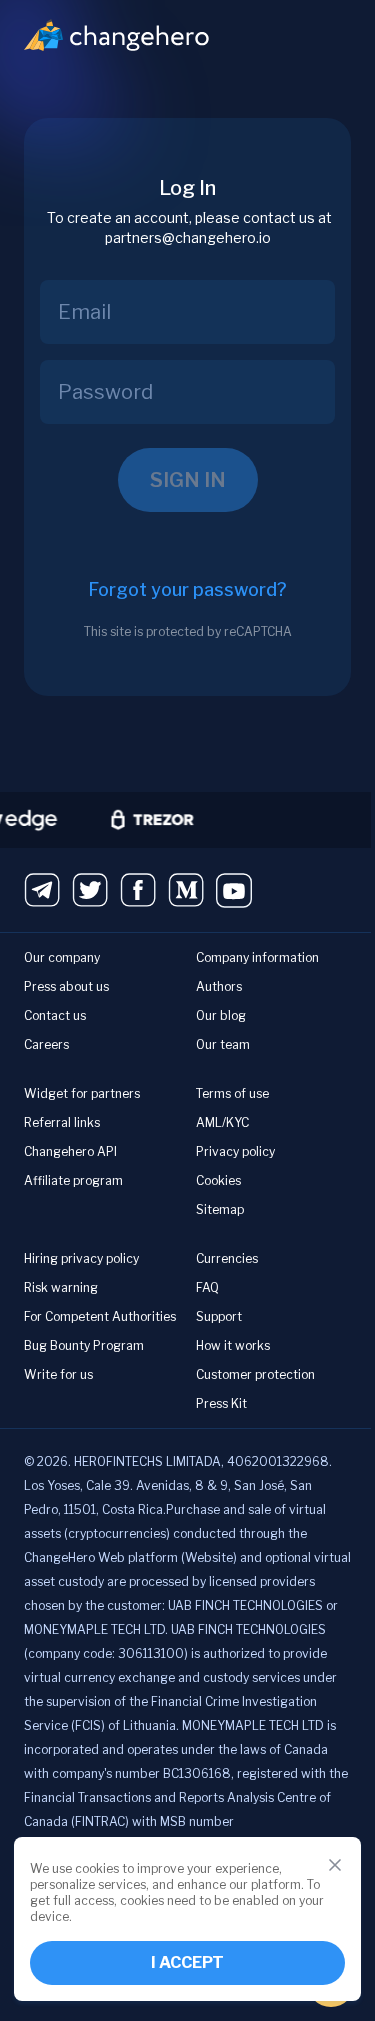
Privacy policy (235, 1151)
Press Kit (221, 1403)
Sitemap (220, 1209)
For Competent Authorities (100, 1316)
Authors (219, 986)
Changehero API (70, 1151)
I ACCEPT (187, 1962)
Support (219, 1316)
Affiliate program (73, 1180)
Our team (223, 1044)
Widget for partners (82, 1093)
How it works (233, 1345)
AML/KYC (222, 1122)
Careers (46, 1044)
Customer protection (255, 1374)
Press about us (66, 986)
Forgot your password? (187, 589)
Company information (257, 957)
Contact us (55, 1015)
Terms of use (232, 1093)
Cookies (218, 1180)
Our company (62, 957)
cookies (97, 1868)
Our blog (221, 1015)
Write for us (58, 1374)
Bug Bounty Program (84, 1345)
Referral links (62, 1122)
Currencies (227, 1258)
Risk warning (61, 1287)
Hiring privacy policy (81, 1258)
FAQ (207, 1287)
